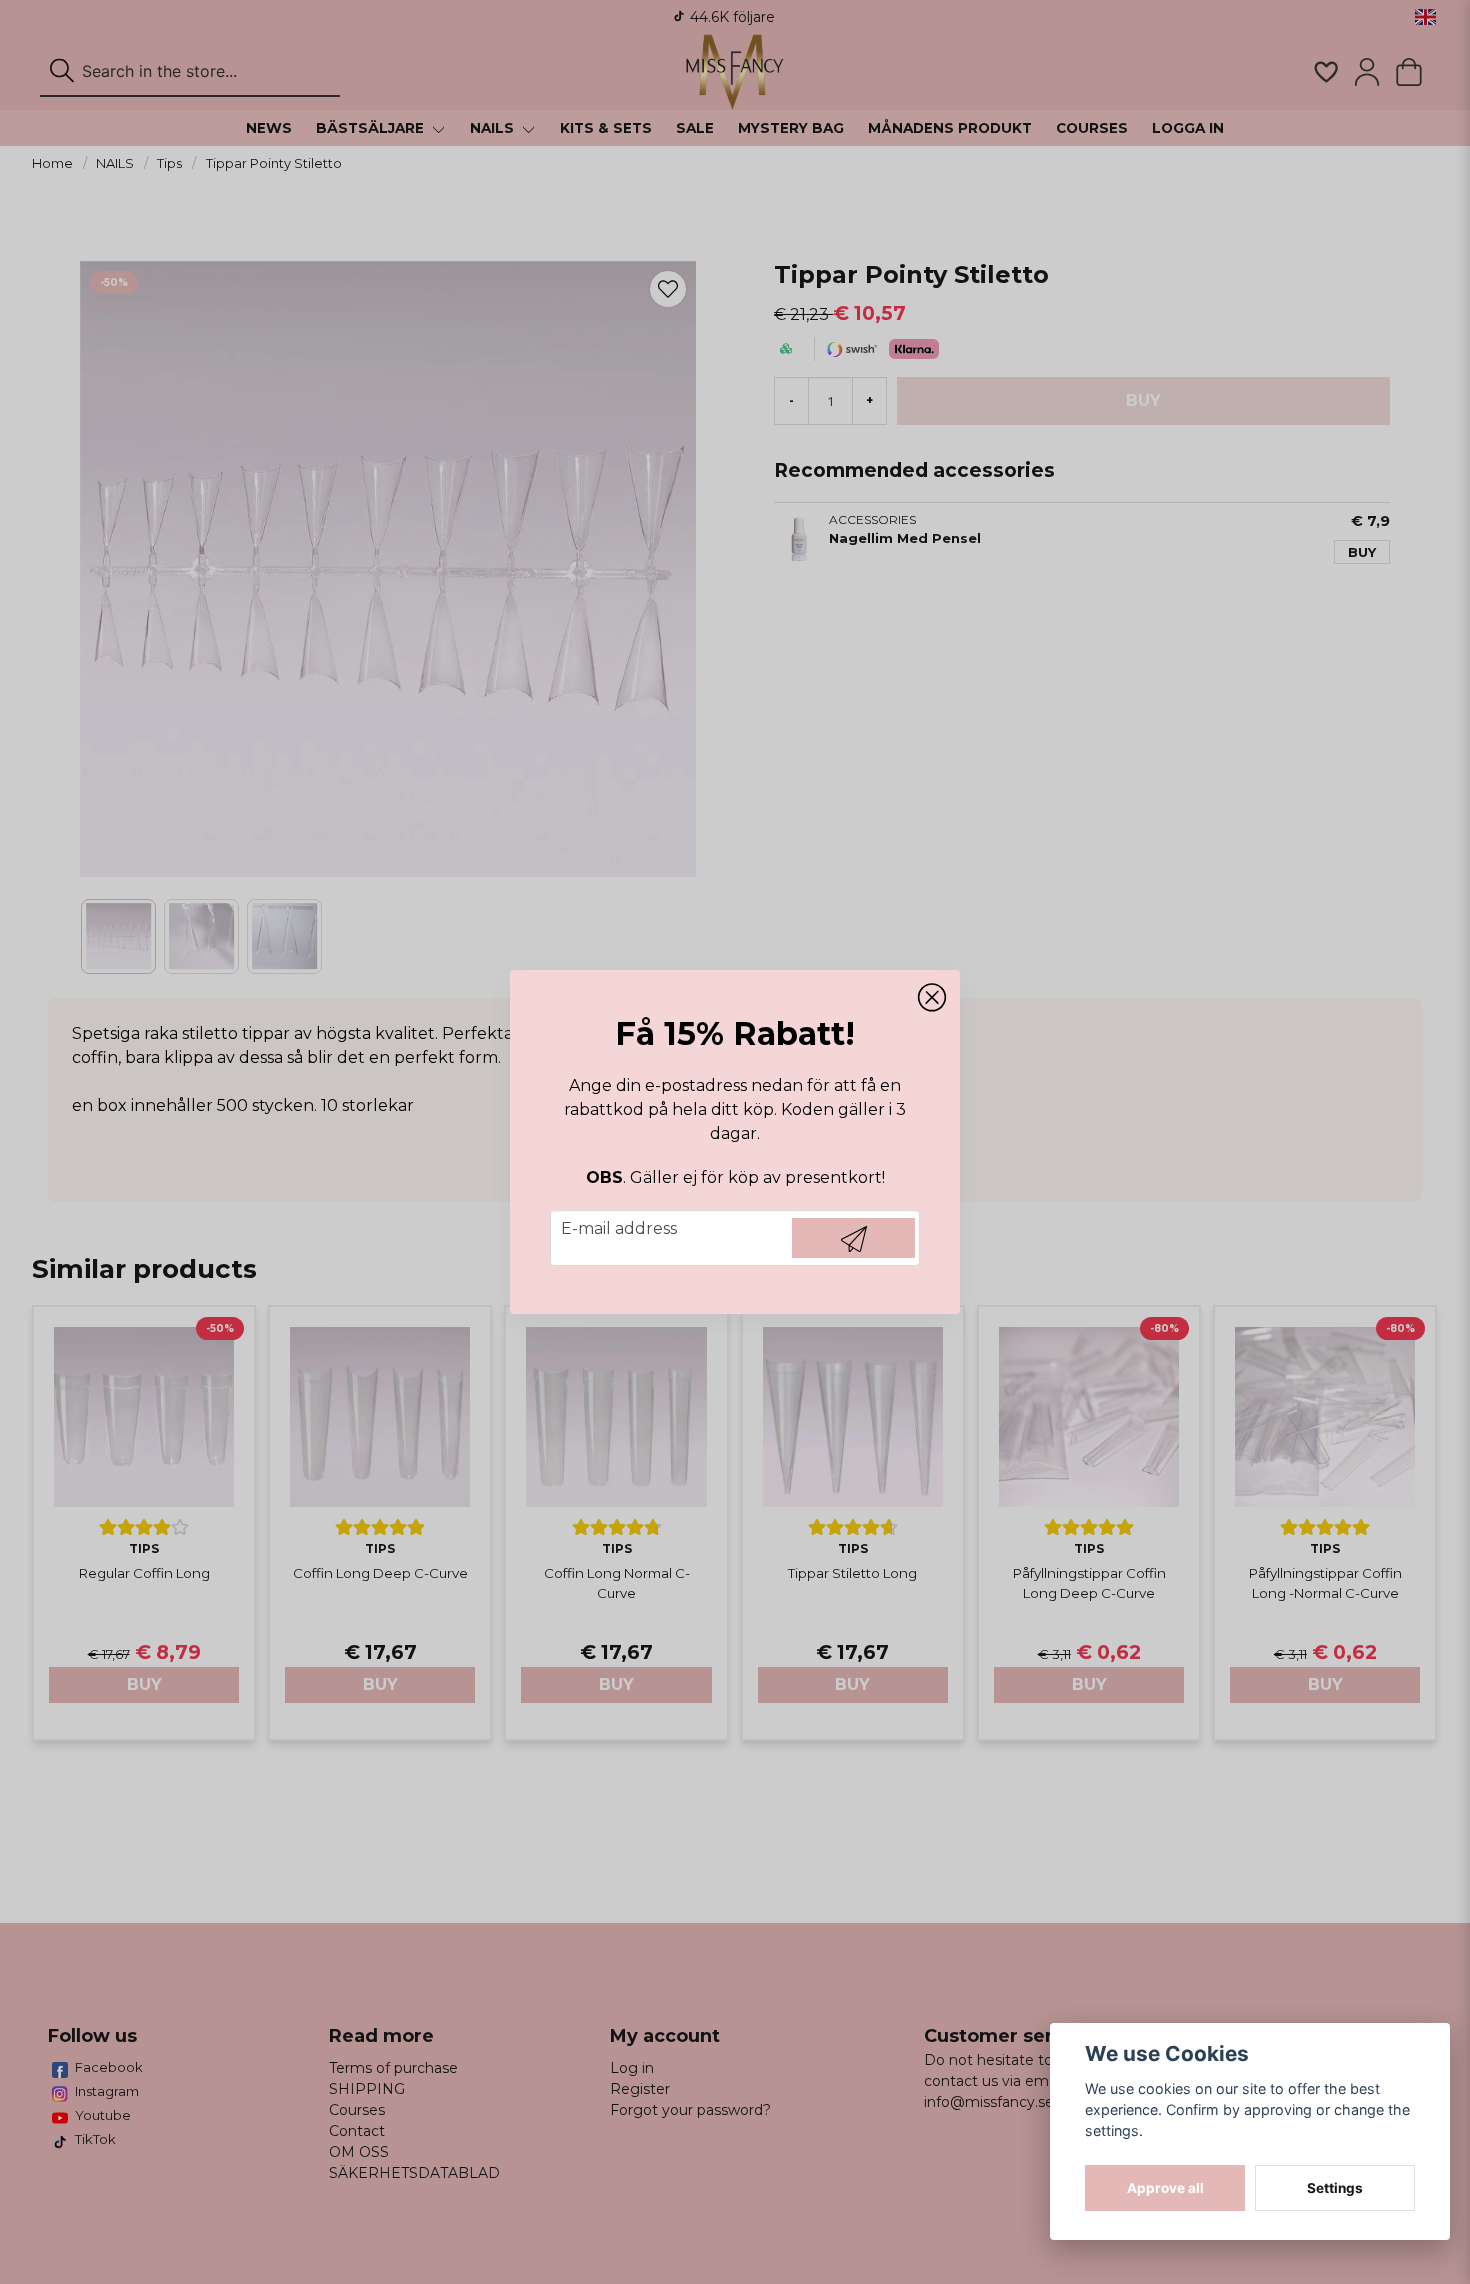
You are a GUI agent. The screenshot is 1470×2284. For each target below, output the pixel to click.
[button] (932, 998)
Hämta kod (853, 1238)
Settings (1335, 2188)
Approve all (1165, 2188)
